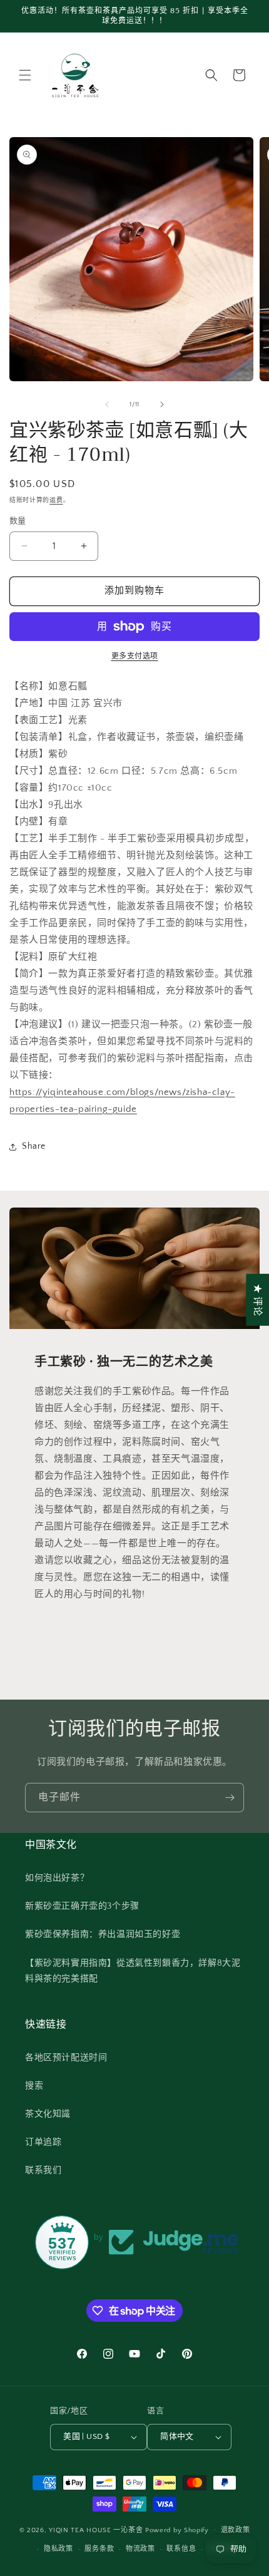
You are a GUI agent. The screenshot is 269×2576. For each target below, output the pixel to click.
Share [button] (34, 1146)
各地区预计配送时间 (66, 2058)
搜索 (34, 2086)
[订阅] (230, 1798)
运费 (56, 500)
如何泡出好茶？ (57, 1878)
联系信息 (181, 2549)
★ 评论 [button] (257, 1299)
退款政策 (236, 2530)
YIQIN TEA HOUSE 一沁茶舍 (97, 2530)
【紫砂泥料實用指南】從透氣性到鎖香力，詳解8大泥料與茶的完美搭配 (133, 1971)
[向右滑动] (162, 404)
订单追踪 (43, 2142)
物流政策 (140, 2549)
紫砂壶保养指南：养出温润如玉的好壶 (103, 1934)
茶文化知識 (48, 2114)
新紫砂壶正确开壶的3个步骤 (82, 1906)
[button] (25, 75)
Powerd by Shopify (177, 2530)
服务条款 (99, 2549)
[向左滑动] (107, 404)
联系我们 (43, 2170)
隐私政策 (58, 2549)
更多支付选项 (135, 656)
